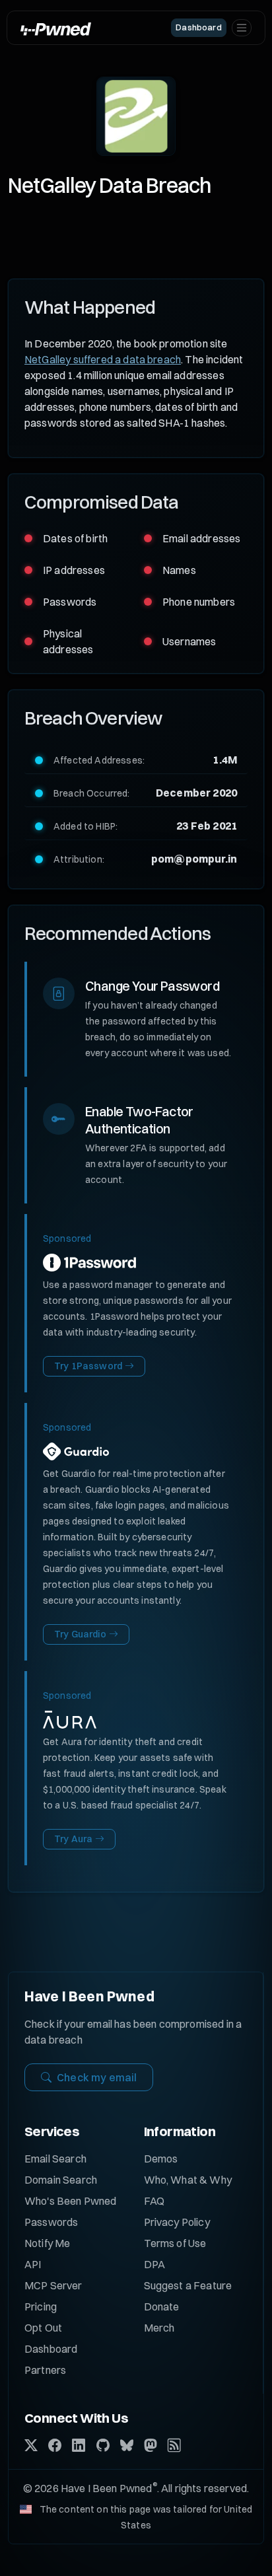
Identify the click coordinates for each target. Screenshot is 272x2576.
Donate (162, 2307)
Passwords (51, 2222)
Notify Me (47, 2243)
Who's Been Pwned (71, 2201)
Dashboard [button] (198, 27)
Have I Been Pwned (89, 1996)
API (33, 2264)
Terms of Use (175, 2243)
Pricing (41, 2307)
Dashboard (51, 2349)
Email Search (55, 2159)
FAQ (154, 2201)
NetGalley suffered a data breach (103, 359)
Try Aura (73, 1839)
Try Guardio (80, 1634)
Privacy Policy (177, 2222)
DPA (154, 2264)
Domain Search (61, 2180)
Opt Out (43, 2328)
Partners (45, 2370)
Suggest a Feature (188, 2285)
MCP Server (53, 2285)
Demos (161, 2159)
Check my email (97, 2077)
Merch (159, 2328)
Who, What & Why (188, 2180)
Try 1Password (88, 1366)
